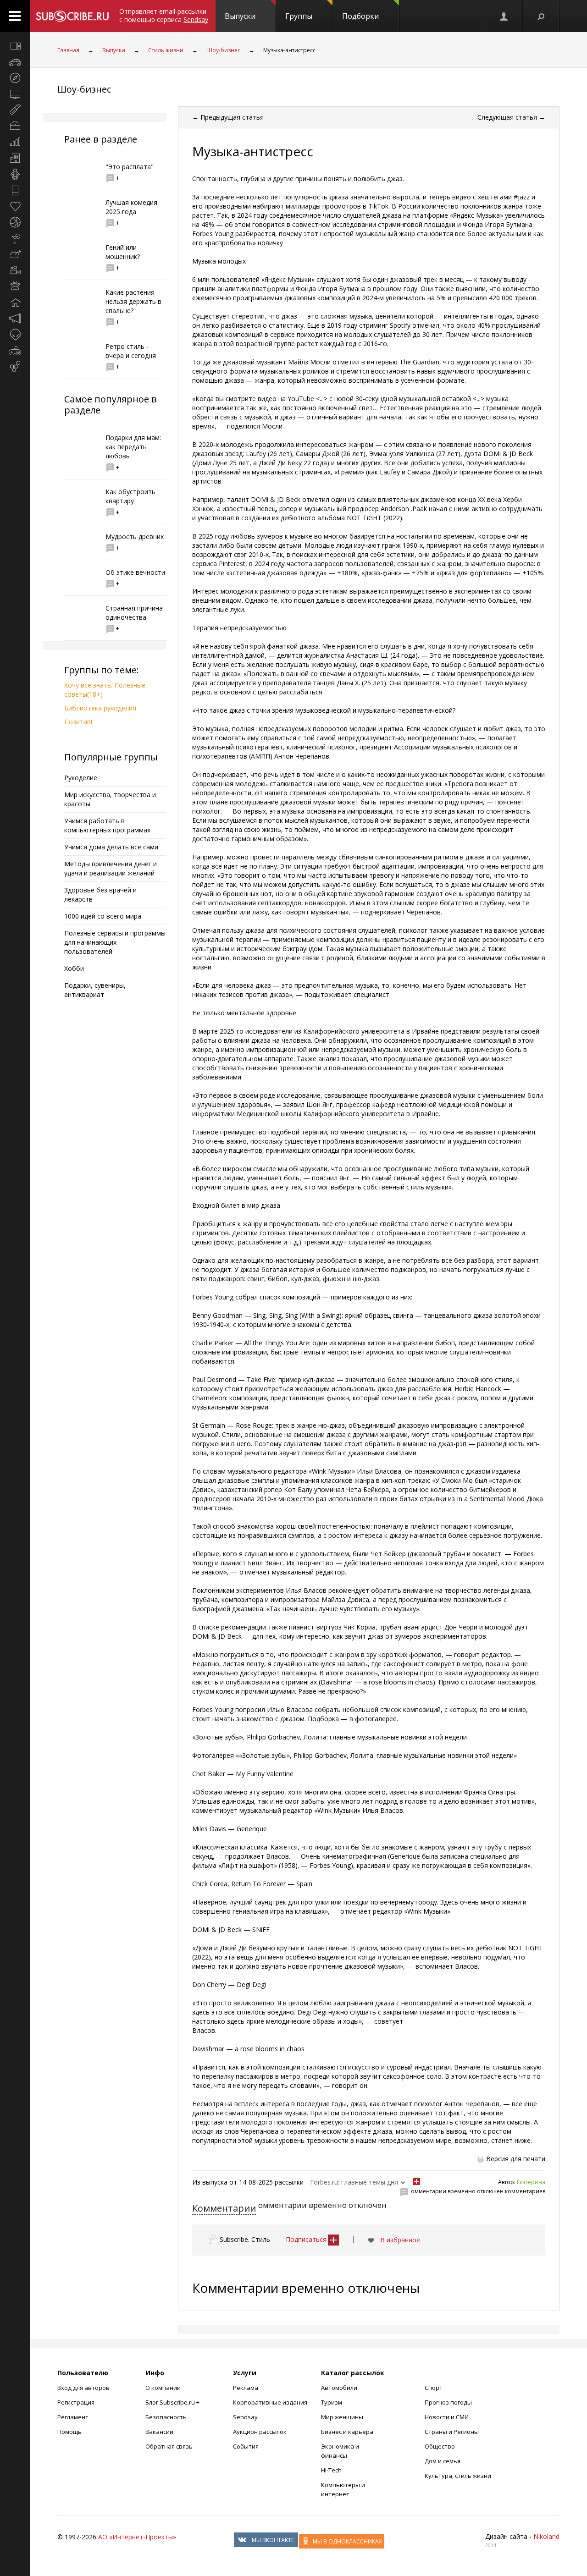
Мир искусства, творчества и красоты (110, 799)
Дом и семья (443, 2461)
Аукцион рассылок (260, 2432)
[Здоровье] (15, 206)
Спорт (434, 2388)
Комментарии (224, 2208)
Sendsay (245, 2417)
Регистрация (76, 2402)
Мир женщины (342, 2417)
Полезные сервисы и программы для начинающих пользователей (115, 942)
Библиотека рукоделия (100, 708)
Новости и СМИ (447, 2417)
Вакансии (159, 2432)
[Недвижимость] (15, 158)
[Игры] (15, 351)
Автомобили (339, 2388)
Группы (299, 16)
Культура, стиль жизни (458, 2476)
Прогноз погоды (448, 2402)
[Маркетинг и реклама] (15, 319)
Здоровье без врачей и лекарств (100, 894)
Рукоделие (81, 778)
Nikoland (546, 2536)
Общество (440, 2446)
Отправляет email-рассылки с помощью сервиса (164, 15)
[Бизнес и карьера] (15, 126)
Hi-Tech (331, 2470)
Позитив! (78, 722)
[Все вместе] (15, 46)
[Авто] (15, 62)
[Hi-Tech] (15, 190)
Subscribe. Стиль (245, 2239)
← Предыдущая (228, 117)
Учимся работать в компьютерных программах (107, 825)
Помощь (69, 2432)
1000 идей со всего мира (103, 916)
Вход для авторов (83, 2388)
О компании (163, 2388)
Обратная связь (169, 2446)
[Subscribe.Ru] (72, 16)
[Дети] (15, 174)
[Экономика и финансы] (15, 142)
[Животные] (15, 286)
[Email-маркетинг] (15, 367)
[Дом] (15, 303)
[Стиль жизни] (15, 238)
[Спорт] (15, 222)
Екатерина (531, 2182)
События (246, 2446)
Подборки (360, 16)
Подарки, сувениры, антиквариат (95, 990)
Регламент (73, 2417)
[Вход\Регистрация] (504, 16)
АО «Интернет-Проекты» (137, 2537)
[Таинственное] (15, 335)
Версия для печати (516, 2159)
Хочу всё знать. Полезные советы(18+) (105, 690)
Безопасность (166, 2417)
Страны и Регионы (452, 2432)
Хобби (74, 968)
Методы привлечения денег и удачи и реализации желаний (111, 868)
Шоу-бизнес (223, 50)
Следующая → (511, 117)
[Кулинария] (15, 254)
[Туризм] (15, 78)
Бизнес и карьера (347, 2432)
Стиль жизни (166, 50)
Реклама (246, 2388)
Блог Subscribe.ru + (173, 2402)
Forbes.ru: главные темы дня (354, 2182)
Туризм (332, 2402)
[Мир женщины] (15, 110)
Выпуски (240, 16)
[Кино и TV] (15, 270)
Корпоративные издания (270, 2402)
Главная (68, 50)
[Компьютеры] (15, 94)
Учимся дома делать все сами (111, 847)
